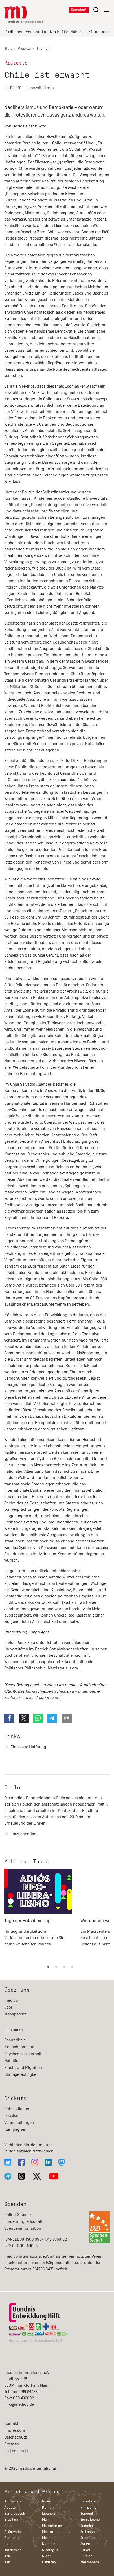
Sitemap (12, 2444)
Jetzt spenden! (24, 1834)
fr (28, 2451)
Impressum (15, 2430)
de (6, 2451)
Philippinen (89, 2507)
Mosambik (50, 2538)
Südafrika (88, 2538)
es (22, 2451)
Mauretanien (52, 2526)
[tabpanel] (38, 1913)
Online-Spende (17, 2215)
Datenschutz (16, 2437)
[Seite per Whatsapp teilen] (38, 1718)
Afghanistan (14, 2501)
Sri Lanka (87, 2532)
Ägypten (11, 2507)
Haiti (8, 2544)
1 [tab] (48, 1967)
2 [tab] (56, 1967)
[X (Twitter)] (37, 2176)
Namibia (49, 2544)
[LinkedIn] (48, 2162)
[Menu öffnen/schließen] (101, 10)
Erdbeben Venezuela (26, 32)
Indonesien (13, 2550)
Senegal (87, 2513)
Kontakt (11, 2423)
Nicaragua (50, 2550)
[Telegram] (8, 2176)
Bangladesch (15, 2513)
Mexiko (48, 2532)
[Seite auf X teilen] (24, 1718)
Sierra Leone (90, 2520)
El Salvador (13, 2532)
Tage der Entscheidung (27, 1921)
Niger (46, 2556)
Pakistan (49, 2562)
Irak (7, 2556)
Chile (12, 1787)
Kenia (47, 2507)
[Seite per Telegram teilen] (52, 1718)
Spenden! (79, 10)
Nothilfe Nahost (67, 32)
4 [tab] (72, 1967)
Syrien (85, 2544)
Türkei (85, 2550)
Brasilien (11, 2520)
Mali (45, 2520)
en (14, 2451)
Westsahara (90, 2562)
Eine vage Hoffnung (28, 1747)
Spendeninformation (23, 2228)
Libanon (49, 2513)
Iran (7, 2562)
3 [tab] (64, 1967)
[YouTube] (54, 2176)
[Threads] (21, 2176)
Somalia (87, 2526)
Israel (47, 2501)
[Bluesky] (8, 2162)
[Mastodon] (62, 2162)
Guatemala (13, 2538)
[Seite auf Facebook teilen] (9, 1718)
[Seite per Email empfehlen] (67, 1718)
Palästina (88, 2501)
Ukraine (86, 2556)
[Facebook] (21, 2162)
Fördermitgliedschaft (23, 2221)
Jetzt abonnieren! (45, 1698)
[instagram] (35, 2162)
